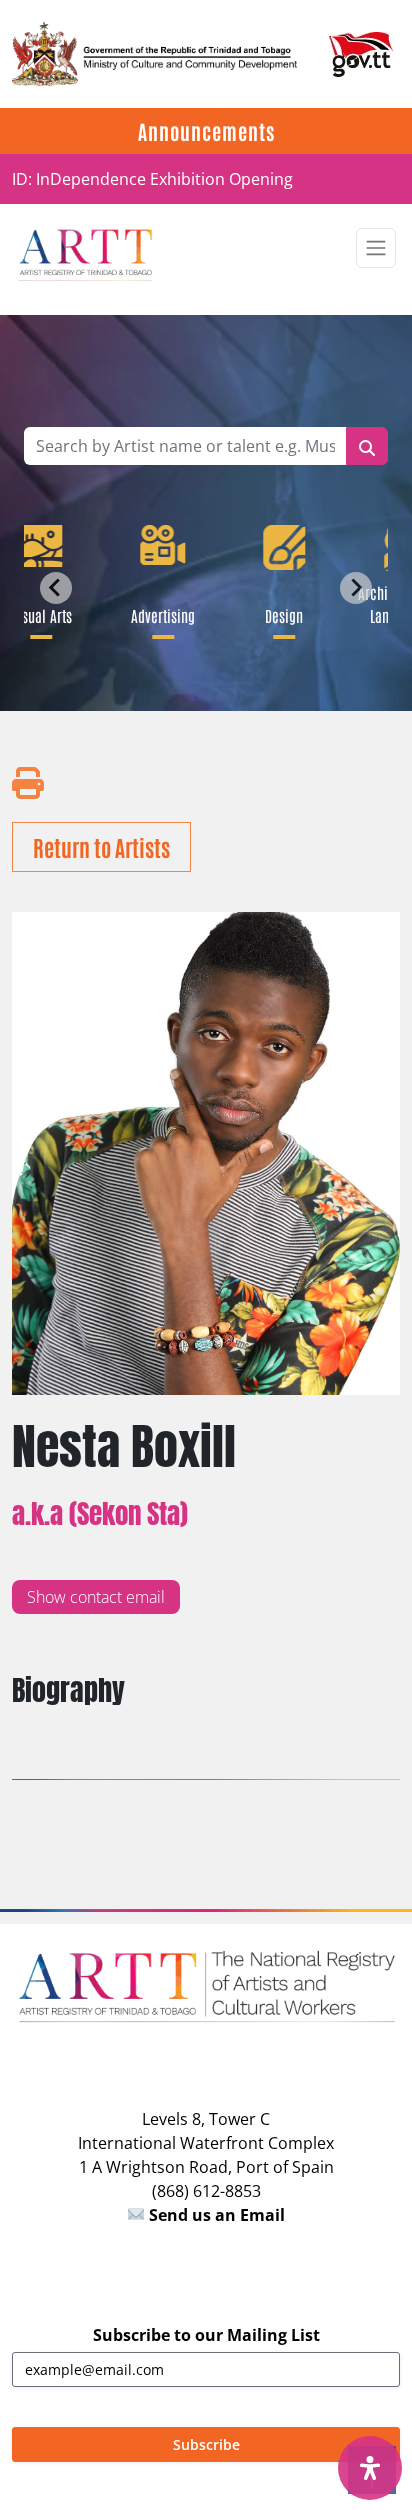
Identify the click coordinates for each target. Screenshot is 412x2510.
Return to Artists (101, 847)
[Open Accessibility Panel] (370, 2468)
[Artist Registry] (85, 253)
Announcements (206, 131)
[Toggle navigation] (376, 248)
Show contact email (96, 1597)
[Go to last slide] (56, 588)
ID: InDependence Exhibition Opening (152, 179)
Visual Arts (38, 615)
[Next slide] (356, 588)
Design (281, 615)
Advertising (159, 615)
